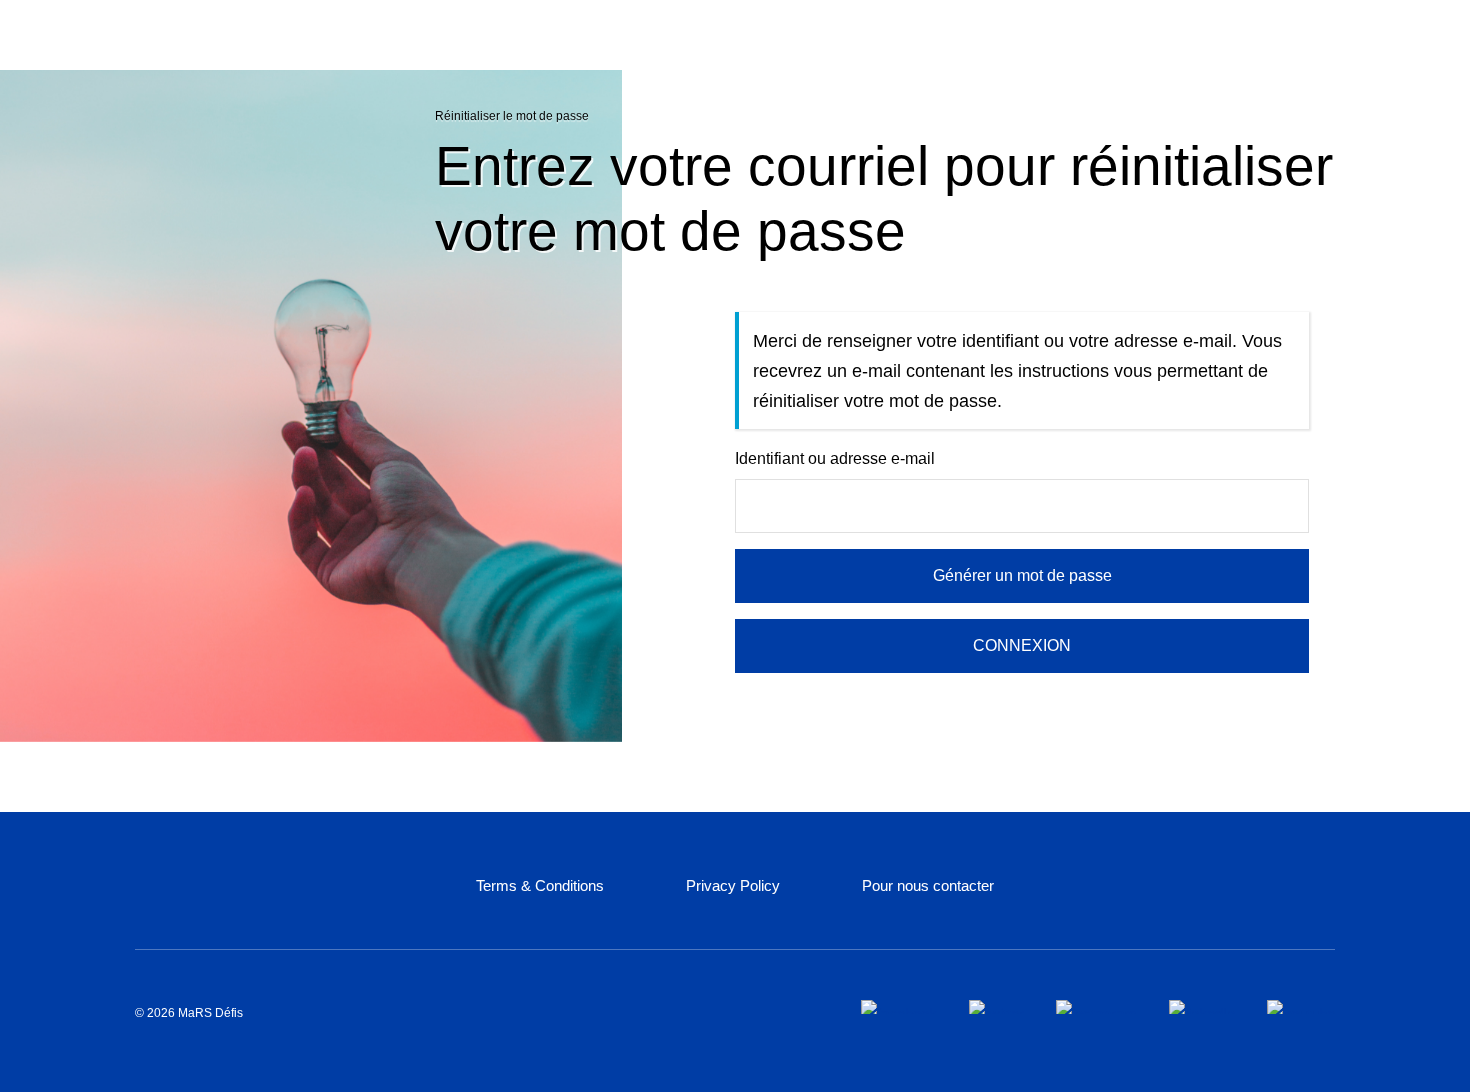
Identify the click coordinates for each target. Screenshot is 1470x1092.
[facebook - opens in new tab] (899, 1007)
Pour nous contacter (928, 885)
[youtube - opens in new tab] (1301, 1007)
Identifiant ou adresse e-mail (835, 458)
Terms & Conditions (540, 885)
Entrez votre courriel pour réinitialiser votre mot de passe (884, 198)
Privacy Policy (733, 885)
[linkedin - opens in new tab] (1202, 1007)
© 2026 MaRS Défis (189, 1013)
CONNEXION (1022, 645)
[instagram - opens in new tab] (1096, 1007)
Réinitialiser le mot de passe (512, 116)
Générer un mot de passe (1022, 575)
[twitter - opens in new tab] (996, 1007)
